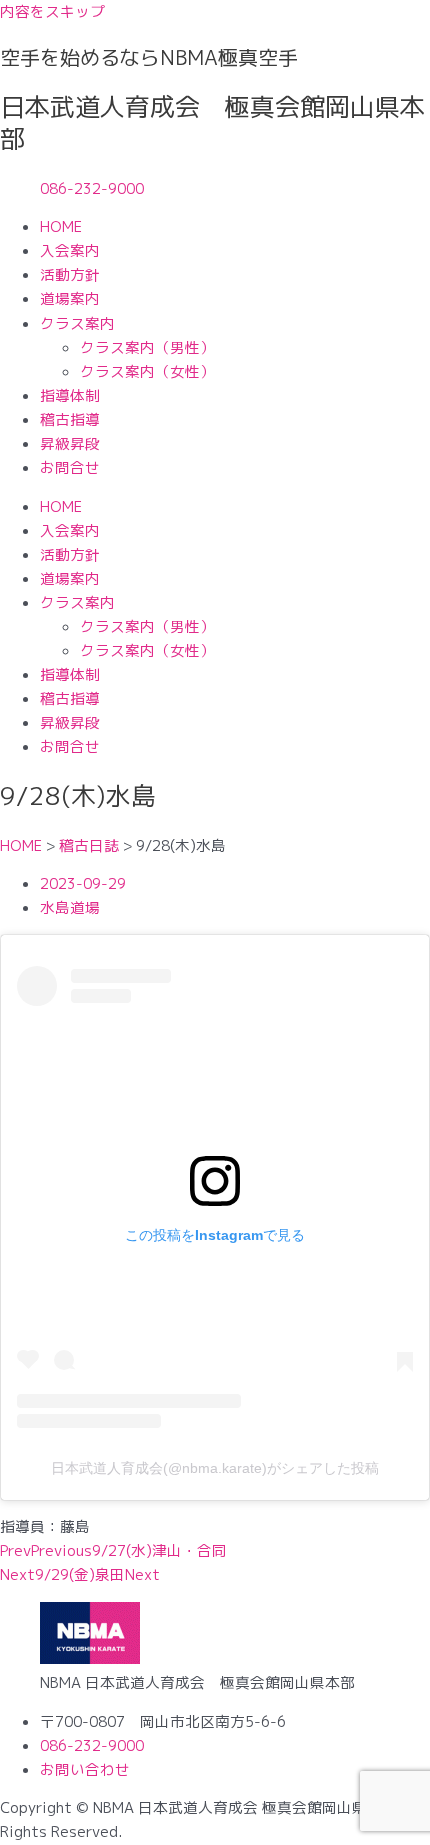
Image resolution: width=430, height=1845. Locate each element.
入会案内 (70, 250)
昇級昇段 (70, 443)
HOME (61, 226)
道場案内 (70, 298)
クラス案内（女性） (147, 371)
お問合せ (70, 467)
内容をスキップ (52, 11)
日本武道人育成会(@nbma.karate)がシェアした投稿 (215, 1468)
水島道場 (70, 907)
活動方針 (70, 274)
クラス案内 (77, 323)
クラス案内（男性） (147, 347)
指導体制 (70, 395)
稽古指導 (70, 419)
